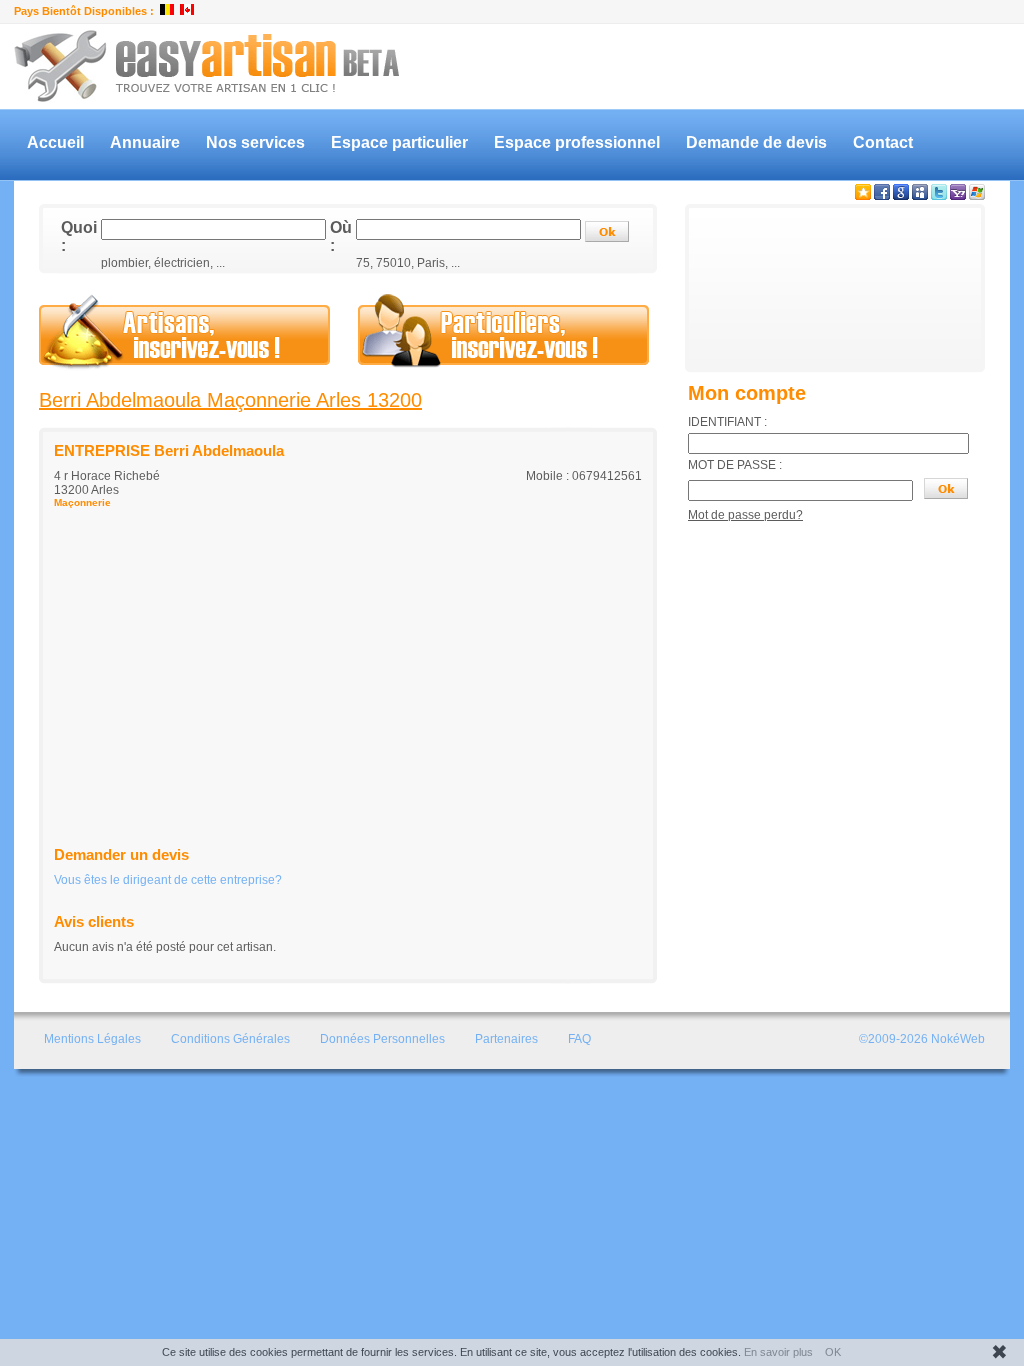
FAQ (579, 1039)
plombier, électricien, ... (163, 263)
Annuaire (145, 142)
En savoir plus (778, 1352)
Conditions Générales (230, 1039)
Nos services (255, 142)
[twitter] (939, 196)
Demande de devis (756, 142)
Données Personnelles (382, 1039)
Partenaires (506, 1039)
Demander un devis (121, 854)
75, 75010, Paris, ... (408, 263)
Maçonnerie (82, 502)
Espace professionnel (577, 142)
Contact (883, 142)
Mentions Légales (92, 1039)
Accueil (55, 142)
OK (833, 1352)
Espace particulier (399, 142)
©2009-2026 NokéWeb (922, 1039)
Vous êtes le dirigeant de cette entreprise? (168, 880)
